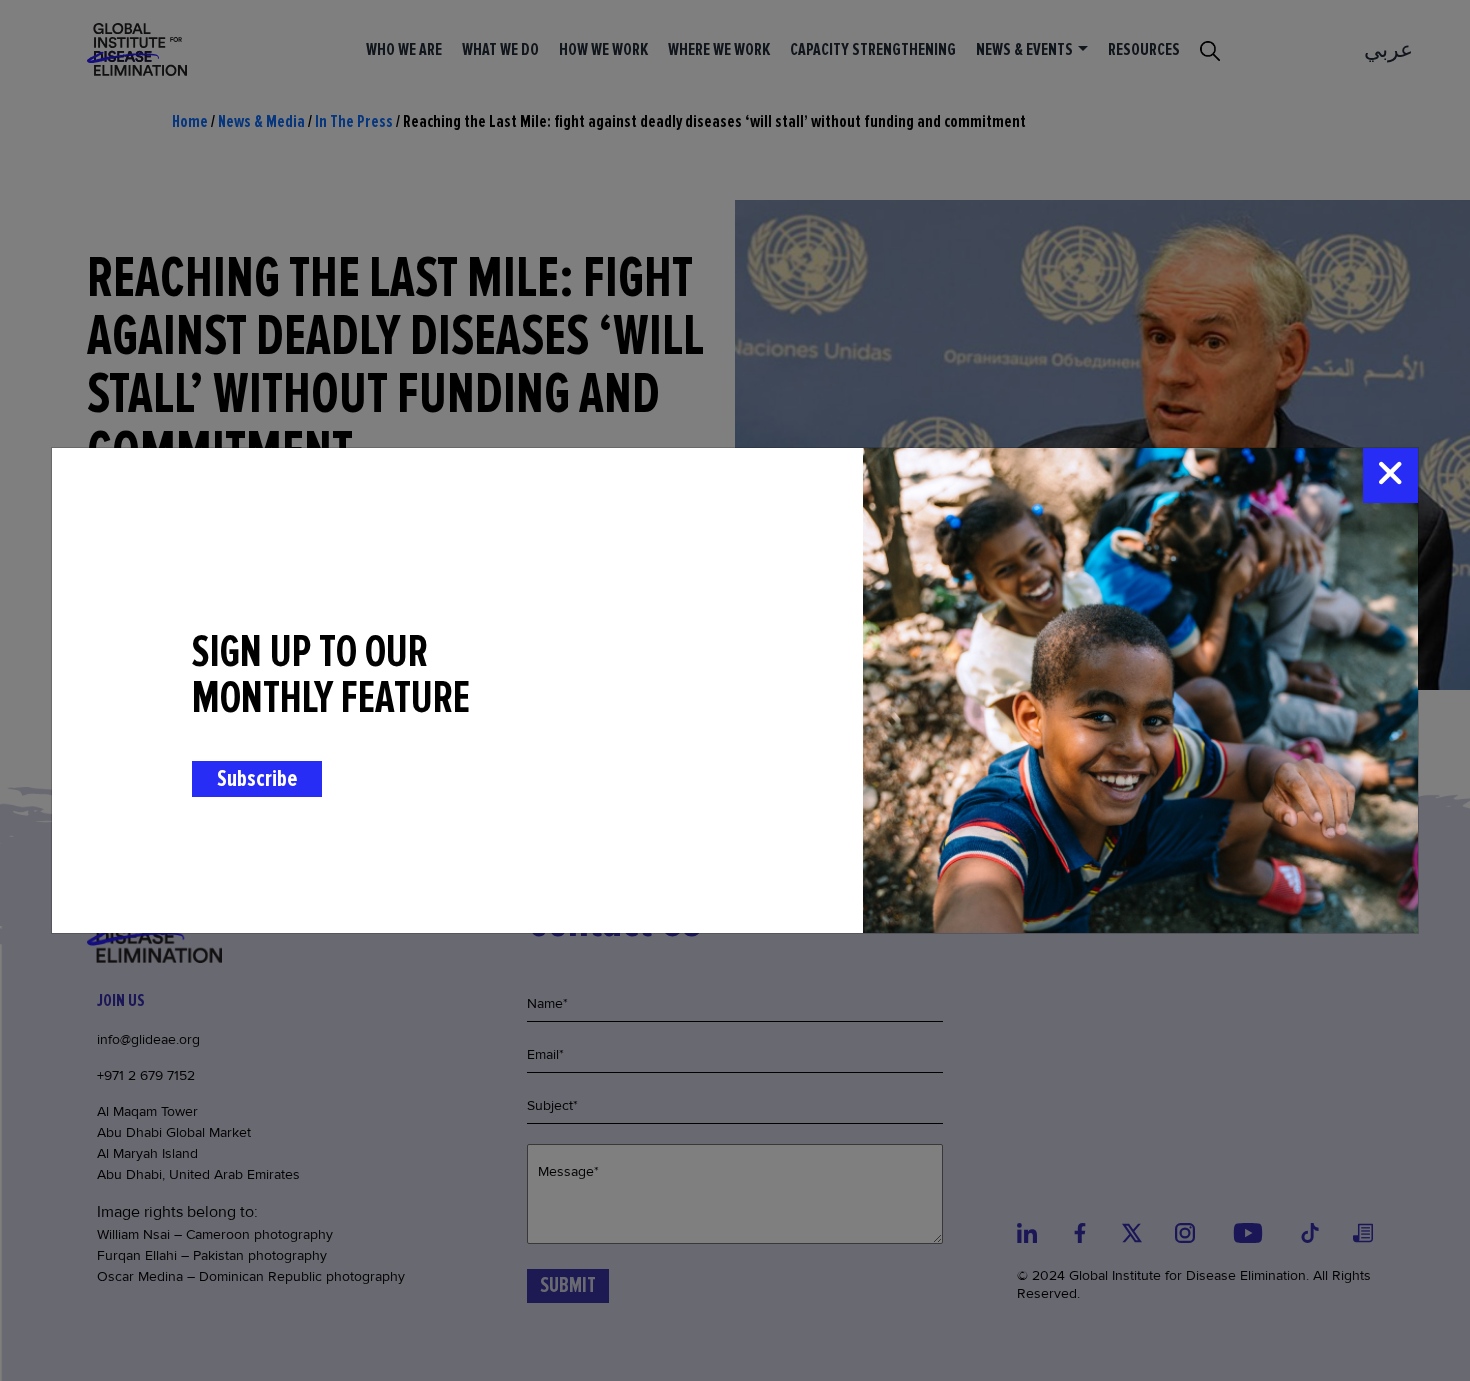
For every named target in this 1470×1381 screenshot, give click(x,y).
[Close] (1390, 475)
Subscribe (257, 778)
